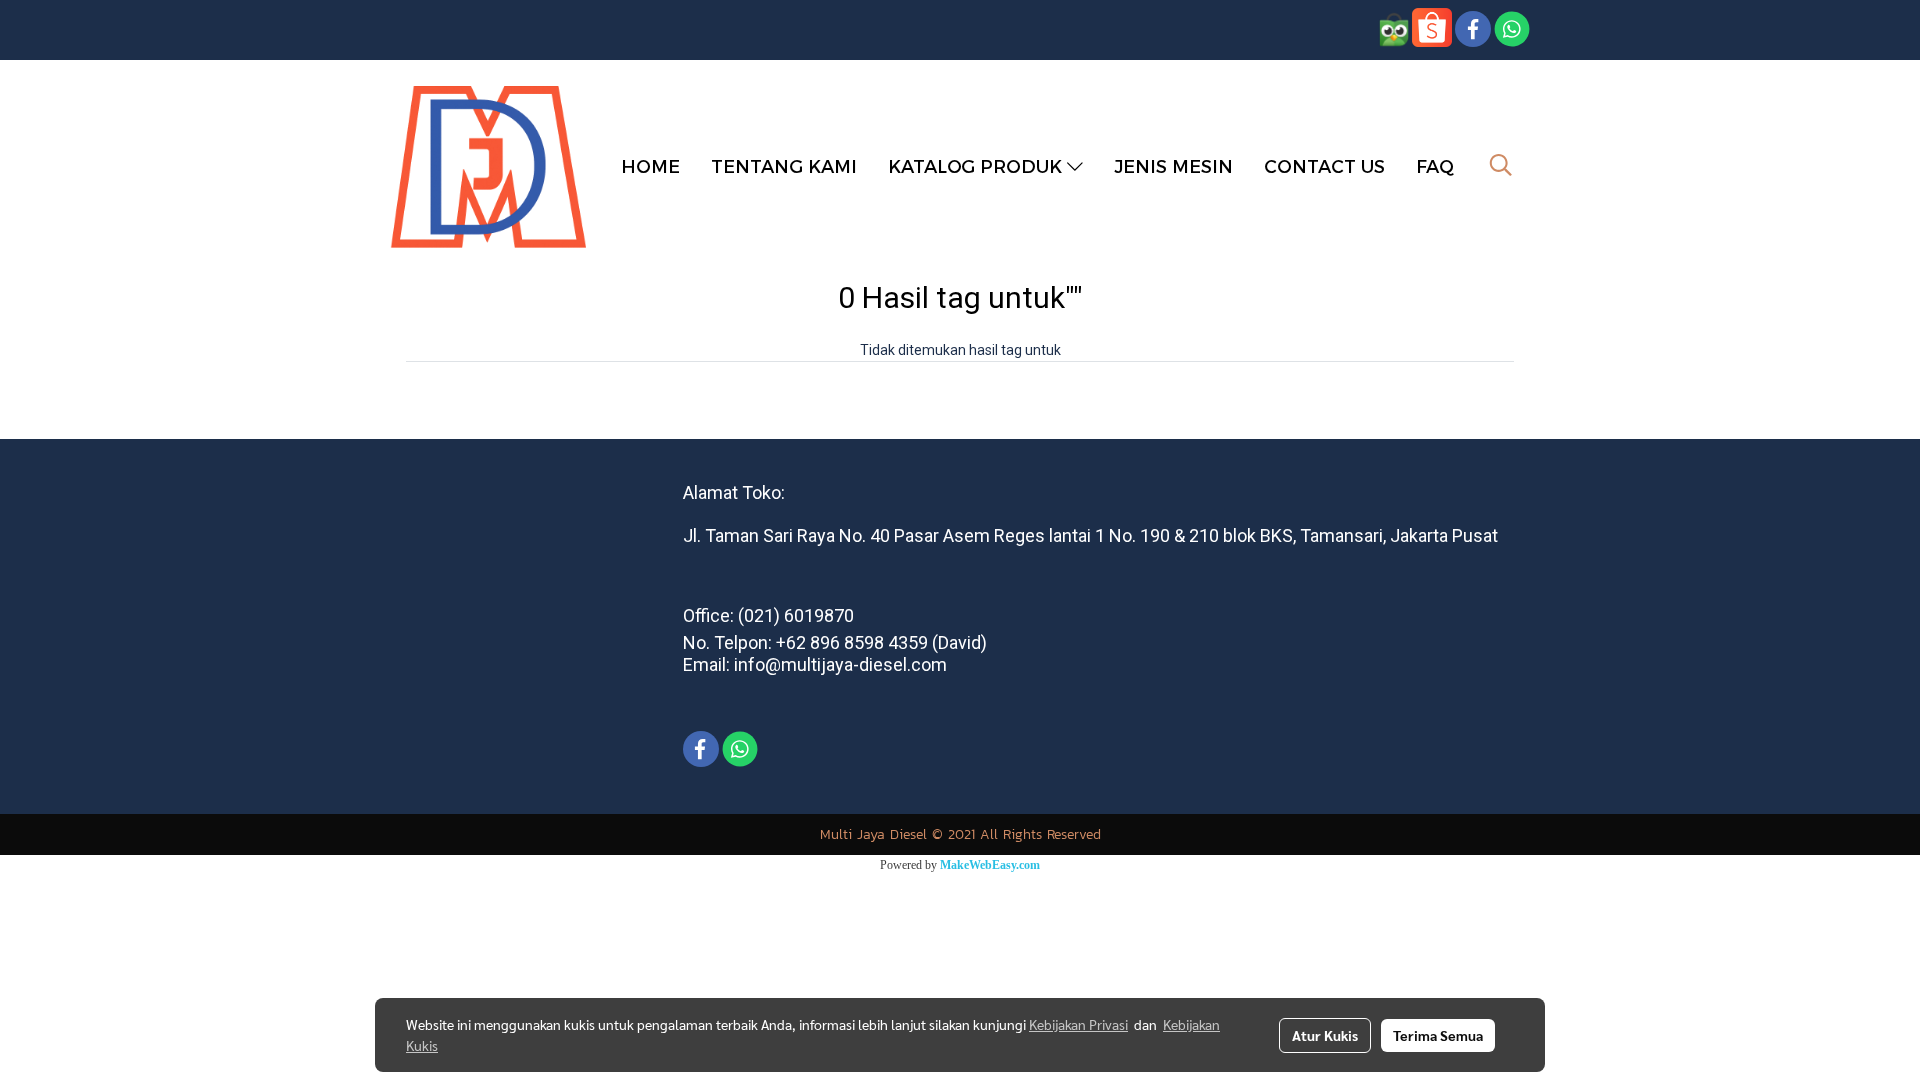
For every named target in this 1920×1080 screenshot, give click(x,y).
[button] (1501, 165)
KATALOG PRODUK (977, 165)
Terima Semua (1438, 1035)
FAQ (1435, 165)
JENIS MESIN (1173, 165)
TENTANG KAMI (784, 165)
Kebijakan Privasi (1078, 1024)
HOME (650, 165)
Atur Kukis (1325, 1035)
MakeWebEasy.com (990, 865)
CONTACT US (1324, 165)
